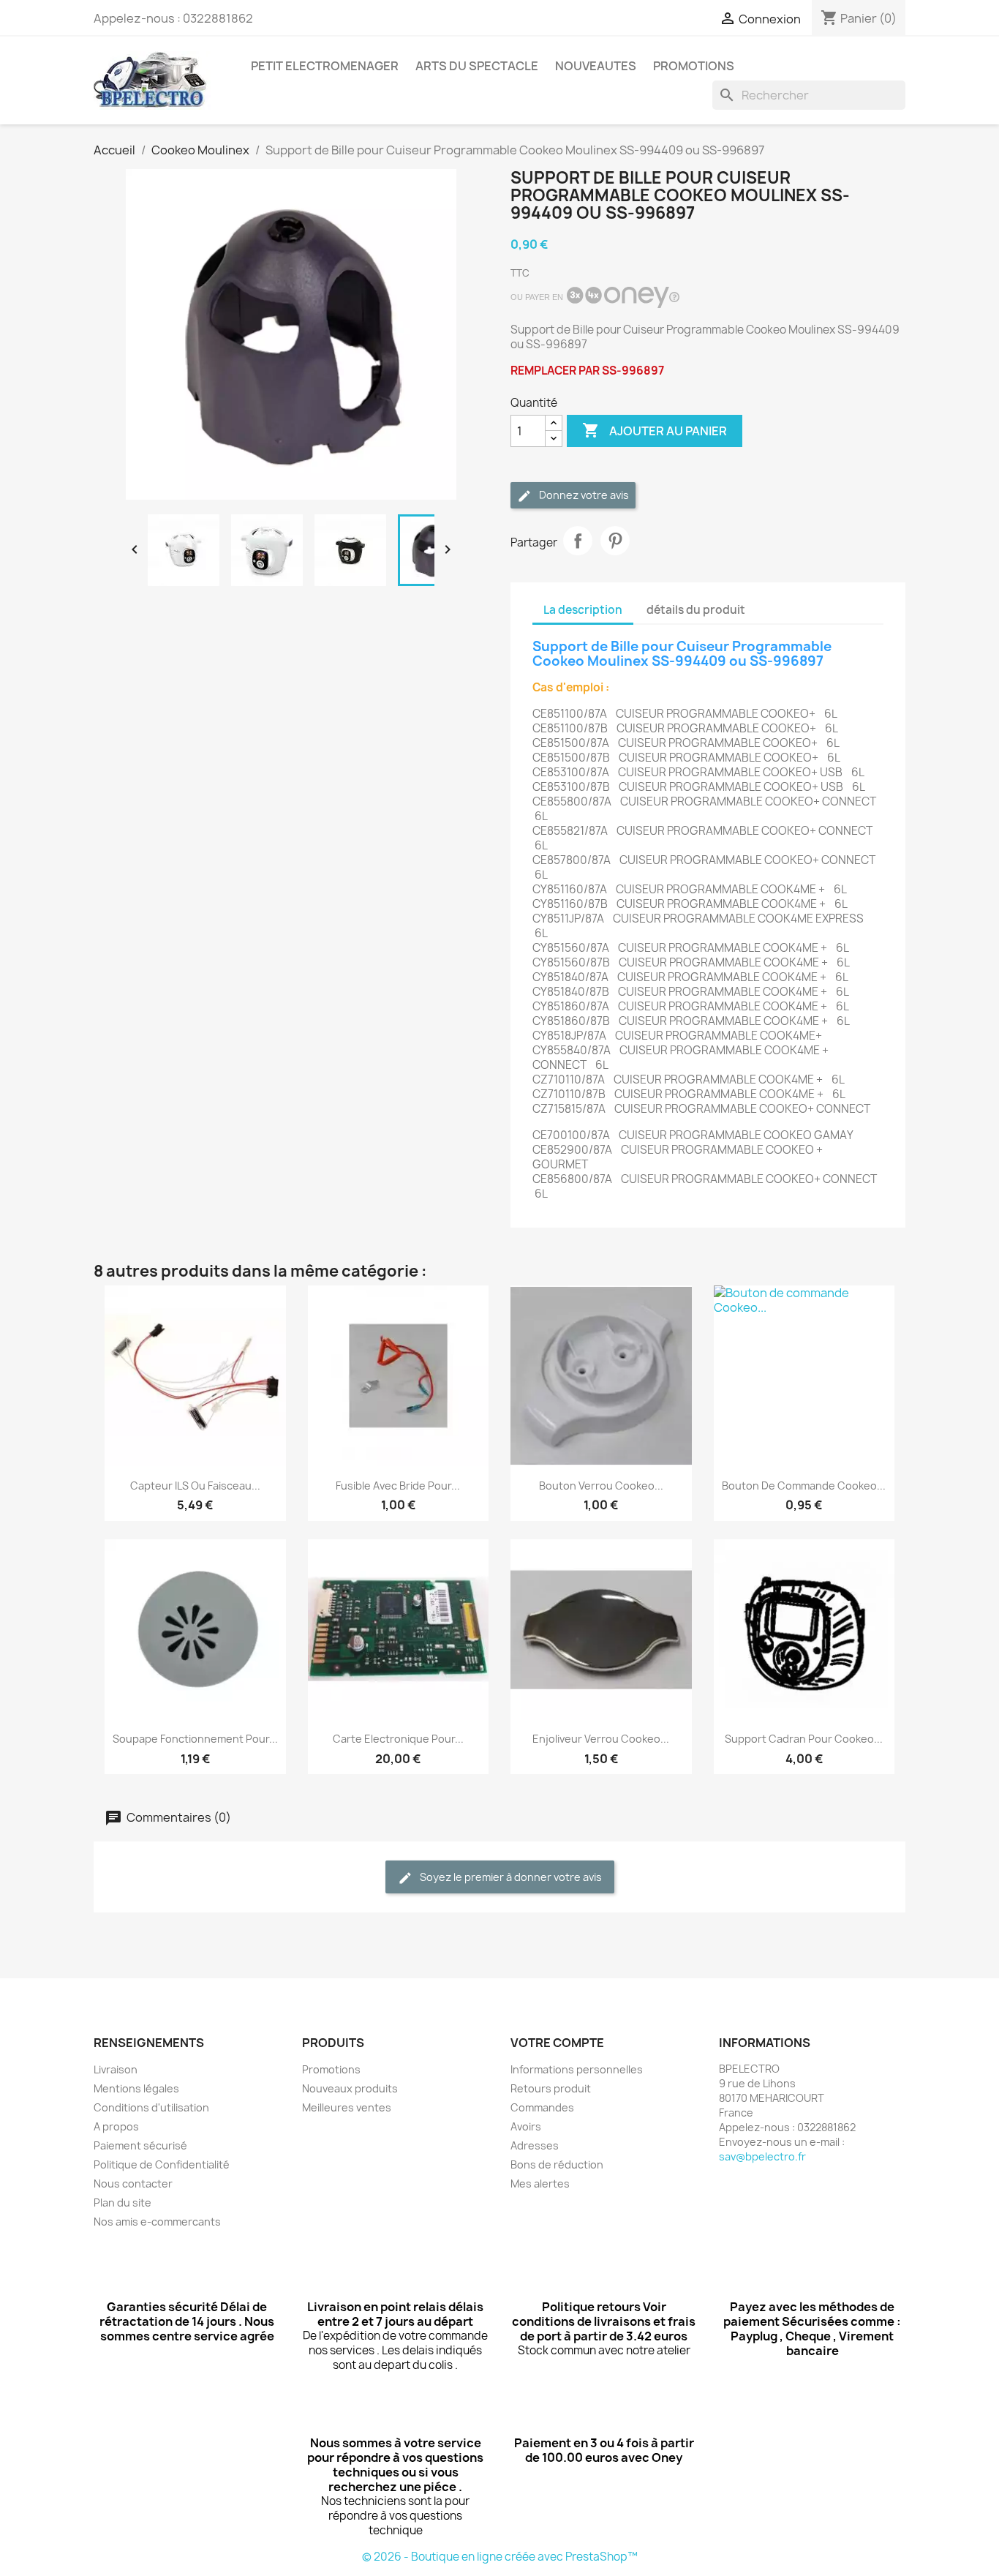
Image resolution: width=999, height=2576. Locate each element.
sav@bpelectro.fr (762, 2156)
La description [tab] (583, 610)
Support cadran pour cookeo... (804, 1739)
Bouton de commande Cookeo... (804, 1486)
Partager (578, 541)
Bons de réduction (557, 2164)
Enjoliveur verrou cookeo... (601, 1739)
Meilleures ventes (347, 2107)
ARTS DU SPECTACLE (477, 66)
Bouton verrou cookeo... (601, 1486)
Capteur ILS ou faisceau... (195, 1486)
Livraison (116, 2069)
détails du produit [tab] (696, 610)
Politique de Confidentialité (162, 2164)
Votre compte (557, 2043)
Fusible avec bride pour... (398, 1486)
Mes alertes (540, 2183)
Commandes (542, 2107)
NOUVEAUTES (596, 66)
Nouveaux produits (350, 2088)
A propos (116, 2126)
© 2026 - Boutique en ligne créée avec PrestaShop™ (500, 2557)
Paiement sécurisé (140, 2145)
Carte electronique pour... (398, 1739)
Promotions (331, 2069)
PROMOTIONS (694, 66)
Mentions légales (136, 2088)
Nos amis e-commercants (157, 2222)
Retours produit (551, 2088)
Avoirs (526, 2126)
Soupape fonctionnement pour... (195, 1739)
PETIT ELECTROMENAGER (325, 66)
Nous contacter (133, 2183)
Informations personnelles (577, 2069)
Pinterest (615, 541)
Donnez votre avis (583, 495)
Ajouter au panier (655, 430)
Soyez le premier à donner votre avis (510, 1877)
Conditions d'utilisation (151, 2107)
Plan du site (122, 2203)
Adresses (535, 2145)
